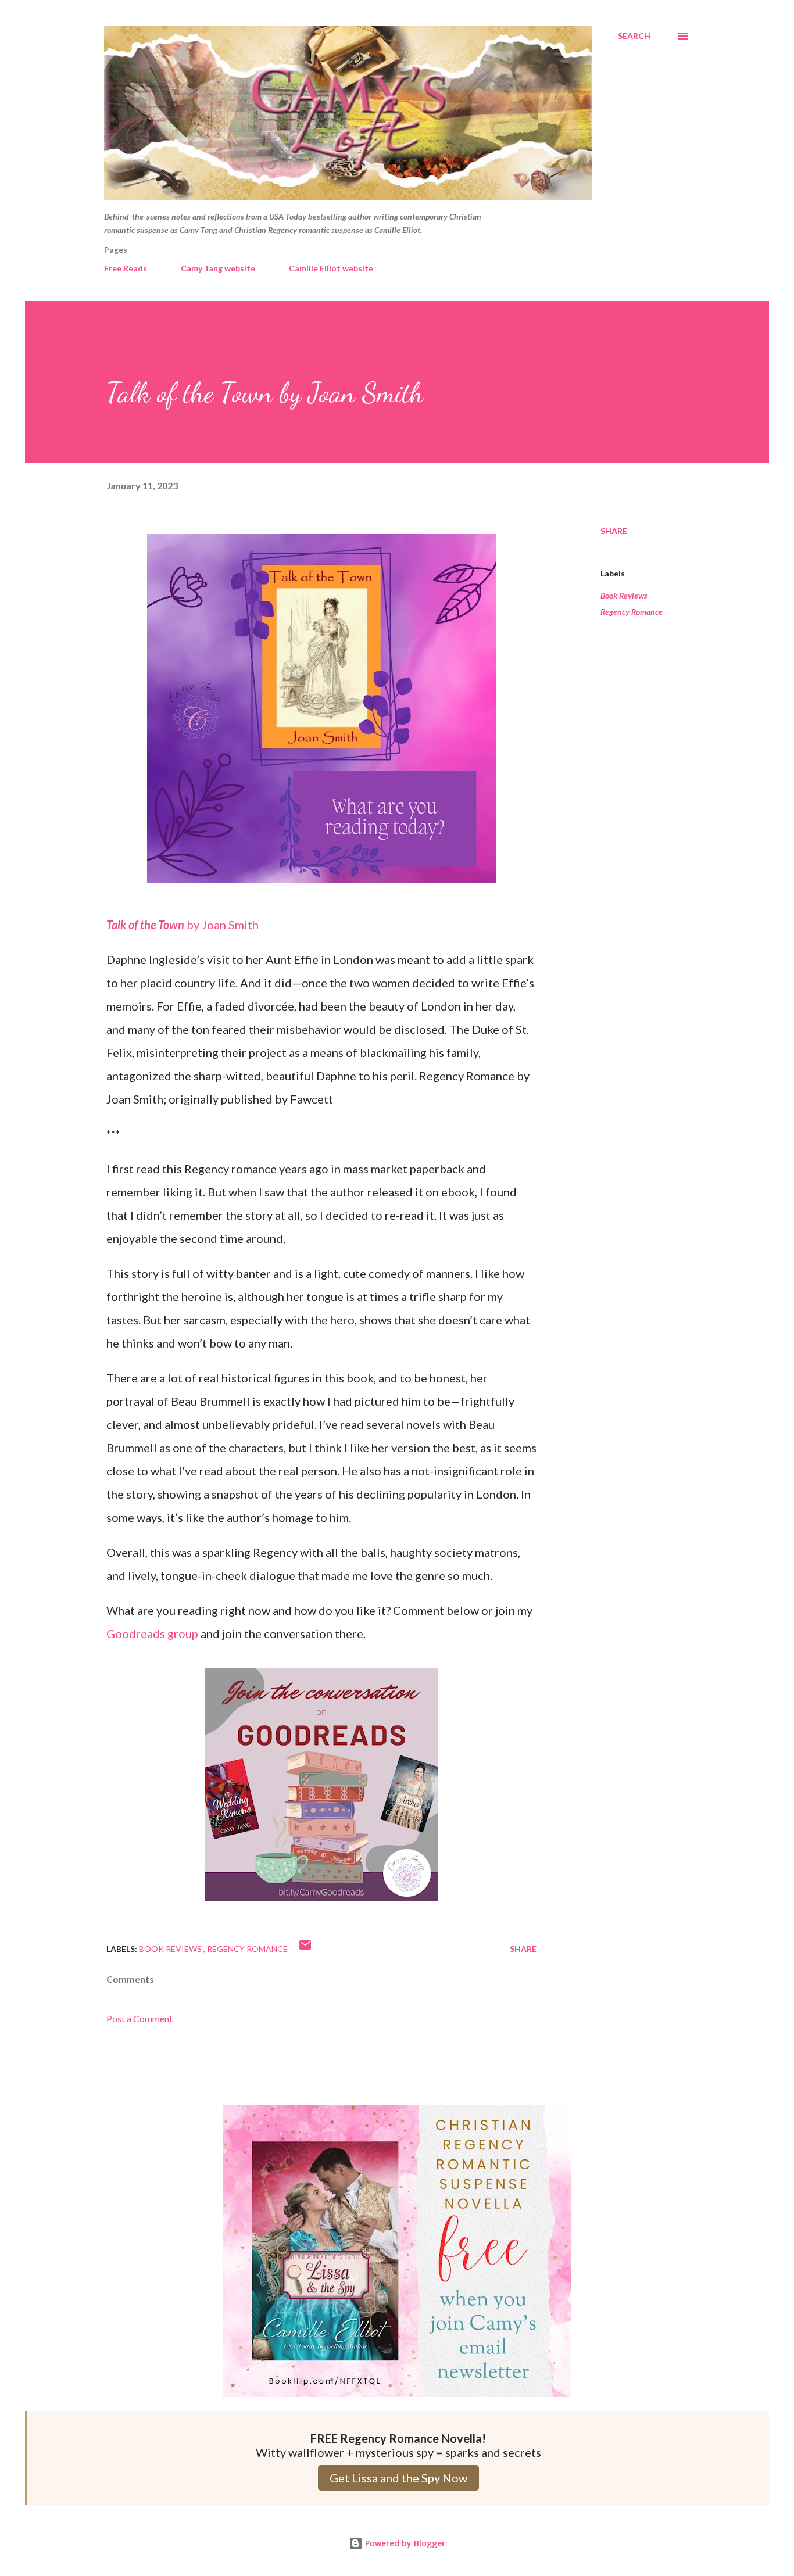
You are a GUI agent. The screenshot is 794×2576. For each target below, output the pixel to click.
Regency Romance (632, 612)
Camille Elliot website (331, 268)
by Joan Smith (183, 925)
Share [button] (614, 531)
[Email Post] (305, 1949)
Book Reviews (624, 595)
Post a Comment (140, 2018)
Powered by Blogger (404, 2543)
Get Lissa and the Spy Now (398, 2478)
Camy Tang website (218, 268)
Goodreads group (152, 1633)
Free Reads (126, 268)
